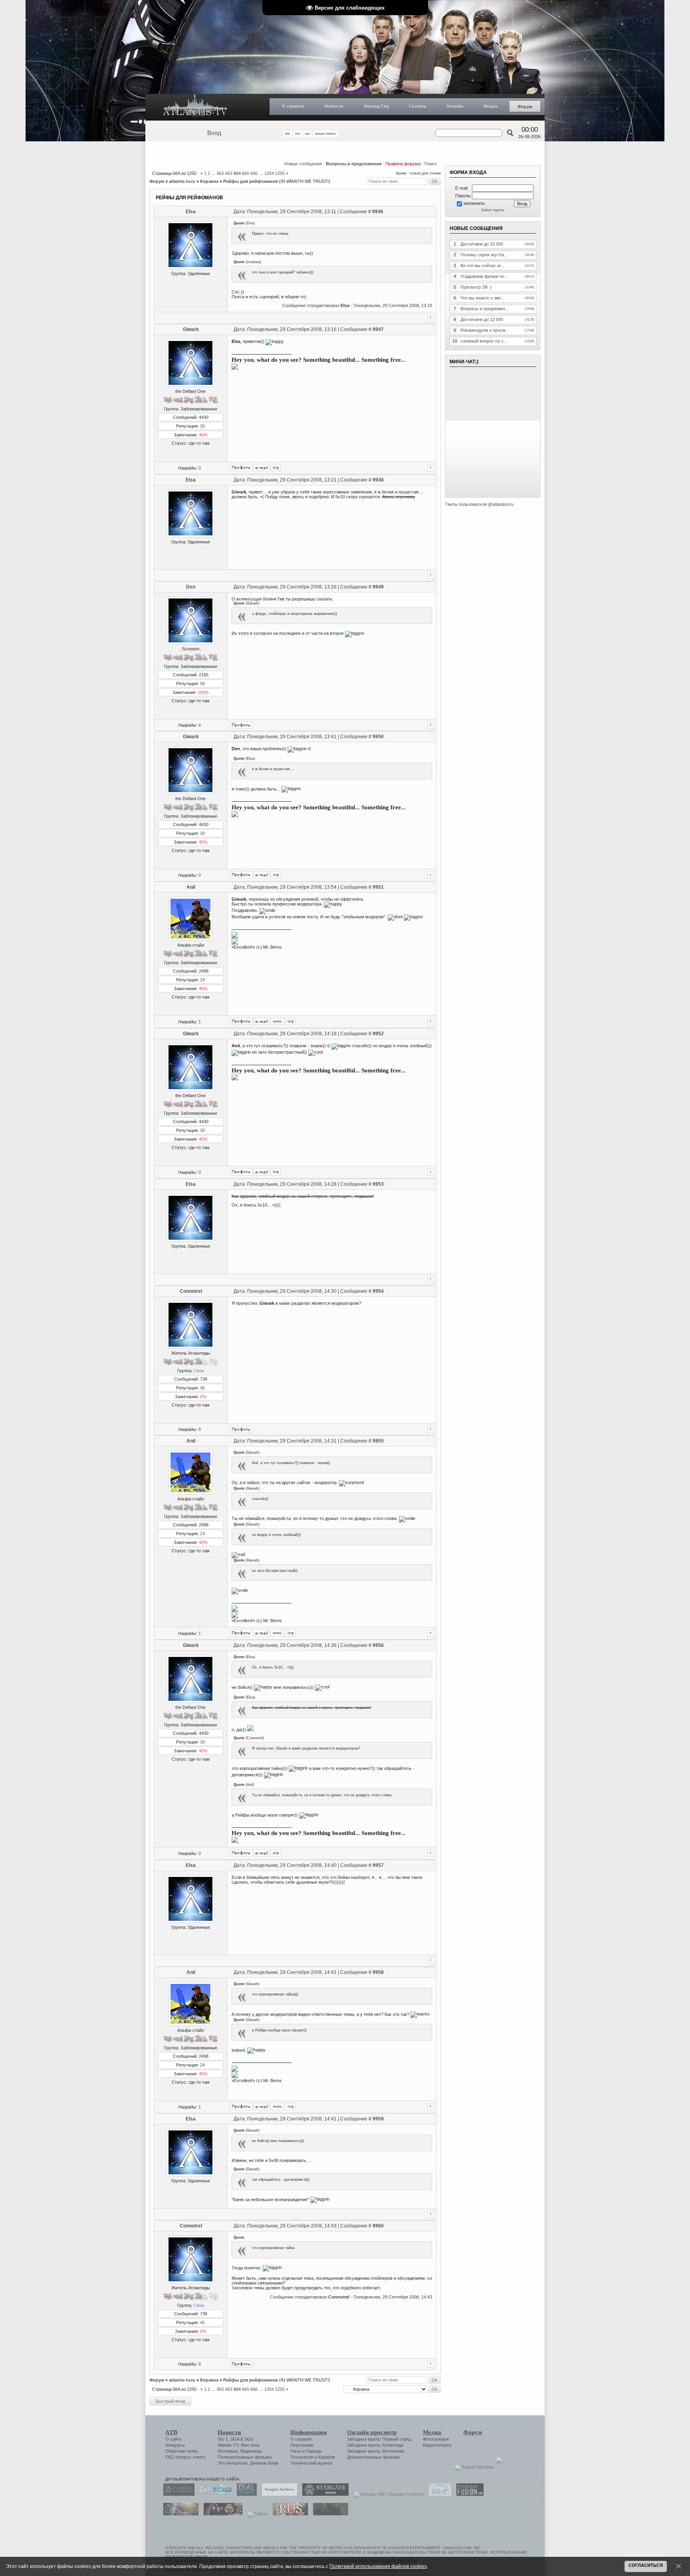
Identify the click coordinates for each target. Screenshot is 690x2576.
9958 (378, 1972)
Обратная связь (182, 2451)
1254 (269, 173)
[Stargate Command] (177, 2494)
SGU (249, 2439)
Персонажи (302, 2445)
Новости (334, 106)
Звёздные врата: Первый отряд (379, 2439)
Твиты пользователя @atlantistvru (479, 504)
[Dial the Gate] (245, 2494)
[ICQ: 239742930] (276, 468)
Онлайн (455, 106)
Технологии (302, 2457)
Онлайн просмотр (372, 2432)
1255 (280, 173)
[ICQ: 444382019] (290, 1021)
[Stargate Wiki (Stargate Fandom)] (387, 2494)
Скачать (418, 106)
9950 (378, 737)
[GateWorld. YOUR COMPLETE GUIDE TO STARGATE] (214, 2494)
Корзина (209, 181)
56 (202, 684)
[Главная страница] (195, 107)
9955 (378, 1441)
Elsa (191, 212)
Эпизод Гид (376, 106)
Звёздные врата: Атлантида (375, 2445)
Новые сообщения (303, 164)
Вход (214, 133)
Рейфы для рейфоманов (251, 181)
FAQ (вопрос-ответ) (185, 2457)
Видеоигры (251, 2451)
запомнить (474, 203)
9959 (378, 2119)
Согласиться (646, 2565)
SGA (235, 2439)
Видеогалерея (437, 2445)
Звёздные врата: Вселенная (376, 2451)
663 (229, 173)
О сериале (293, 106)
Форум (525, 107)
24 (202, 980)
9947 (378, 329)
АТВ (171, 2432)
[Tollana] (256, 2514)
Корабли (327, 2457)
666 (254, 173)
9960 (378, 2226)
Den (191, 587)
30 (202, 426)
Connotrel (191, 1291)
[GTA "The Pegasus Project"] (329, 2514)
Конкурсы (175, 2445)
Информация (308, 2432)
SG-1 (223, 2439)
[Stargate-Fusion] (468, 2494)
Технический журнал (311, 2463)
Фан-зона (250, 2445)
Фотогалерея (436, 2439)
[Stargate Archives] (278, 2494)
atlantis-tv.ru (182, 181)
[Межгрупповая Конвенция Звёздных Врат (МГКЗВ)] (179, 2514)
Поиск (431, 164)
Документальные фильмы (374, 2457)
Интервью (228, 2451)
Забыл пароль (493, 210)
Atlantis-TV (228, 2445)
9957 (378, 1865)
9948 (378, 480)
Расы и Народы (306, 2451)
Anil (191, 887)
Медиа (491, 106)
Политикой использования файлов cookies (378, 2566)
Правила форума (403, 164)
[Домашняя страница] (278, 1021)
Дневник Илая (264, 2463)
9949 (378, 587)
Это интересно (233, 2463)
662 (220, 173)
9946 (378, 212)
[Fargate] (288, 2514)
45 (202, 1388)
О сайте (173, 2439)
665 (246, 173)
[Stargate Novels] (323, 2494)
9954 (378, 1291)
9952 (378, 1034)
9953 (378, 1184)
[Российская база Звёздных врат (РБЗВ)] (221, 2514)
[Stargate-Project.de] (438, 2494)
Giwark (191, 329)
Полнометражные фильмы (245, 2457)
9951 (378, 887)
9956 (378, 1645)
